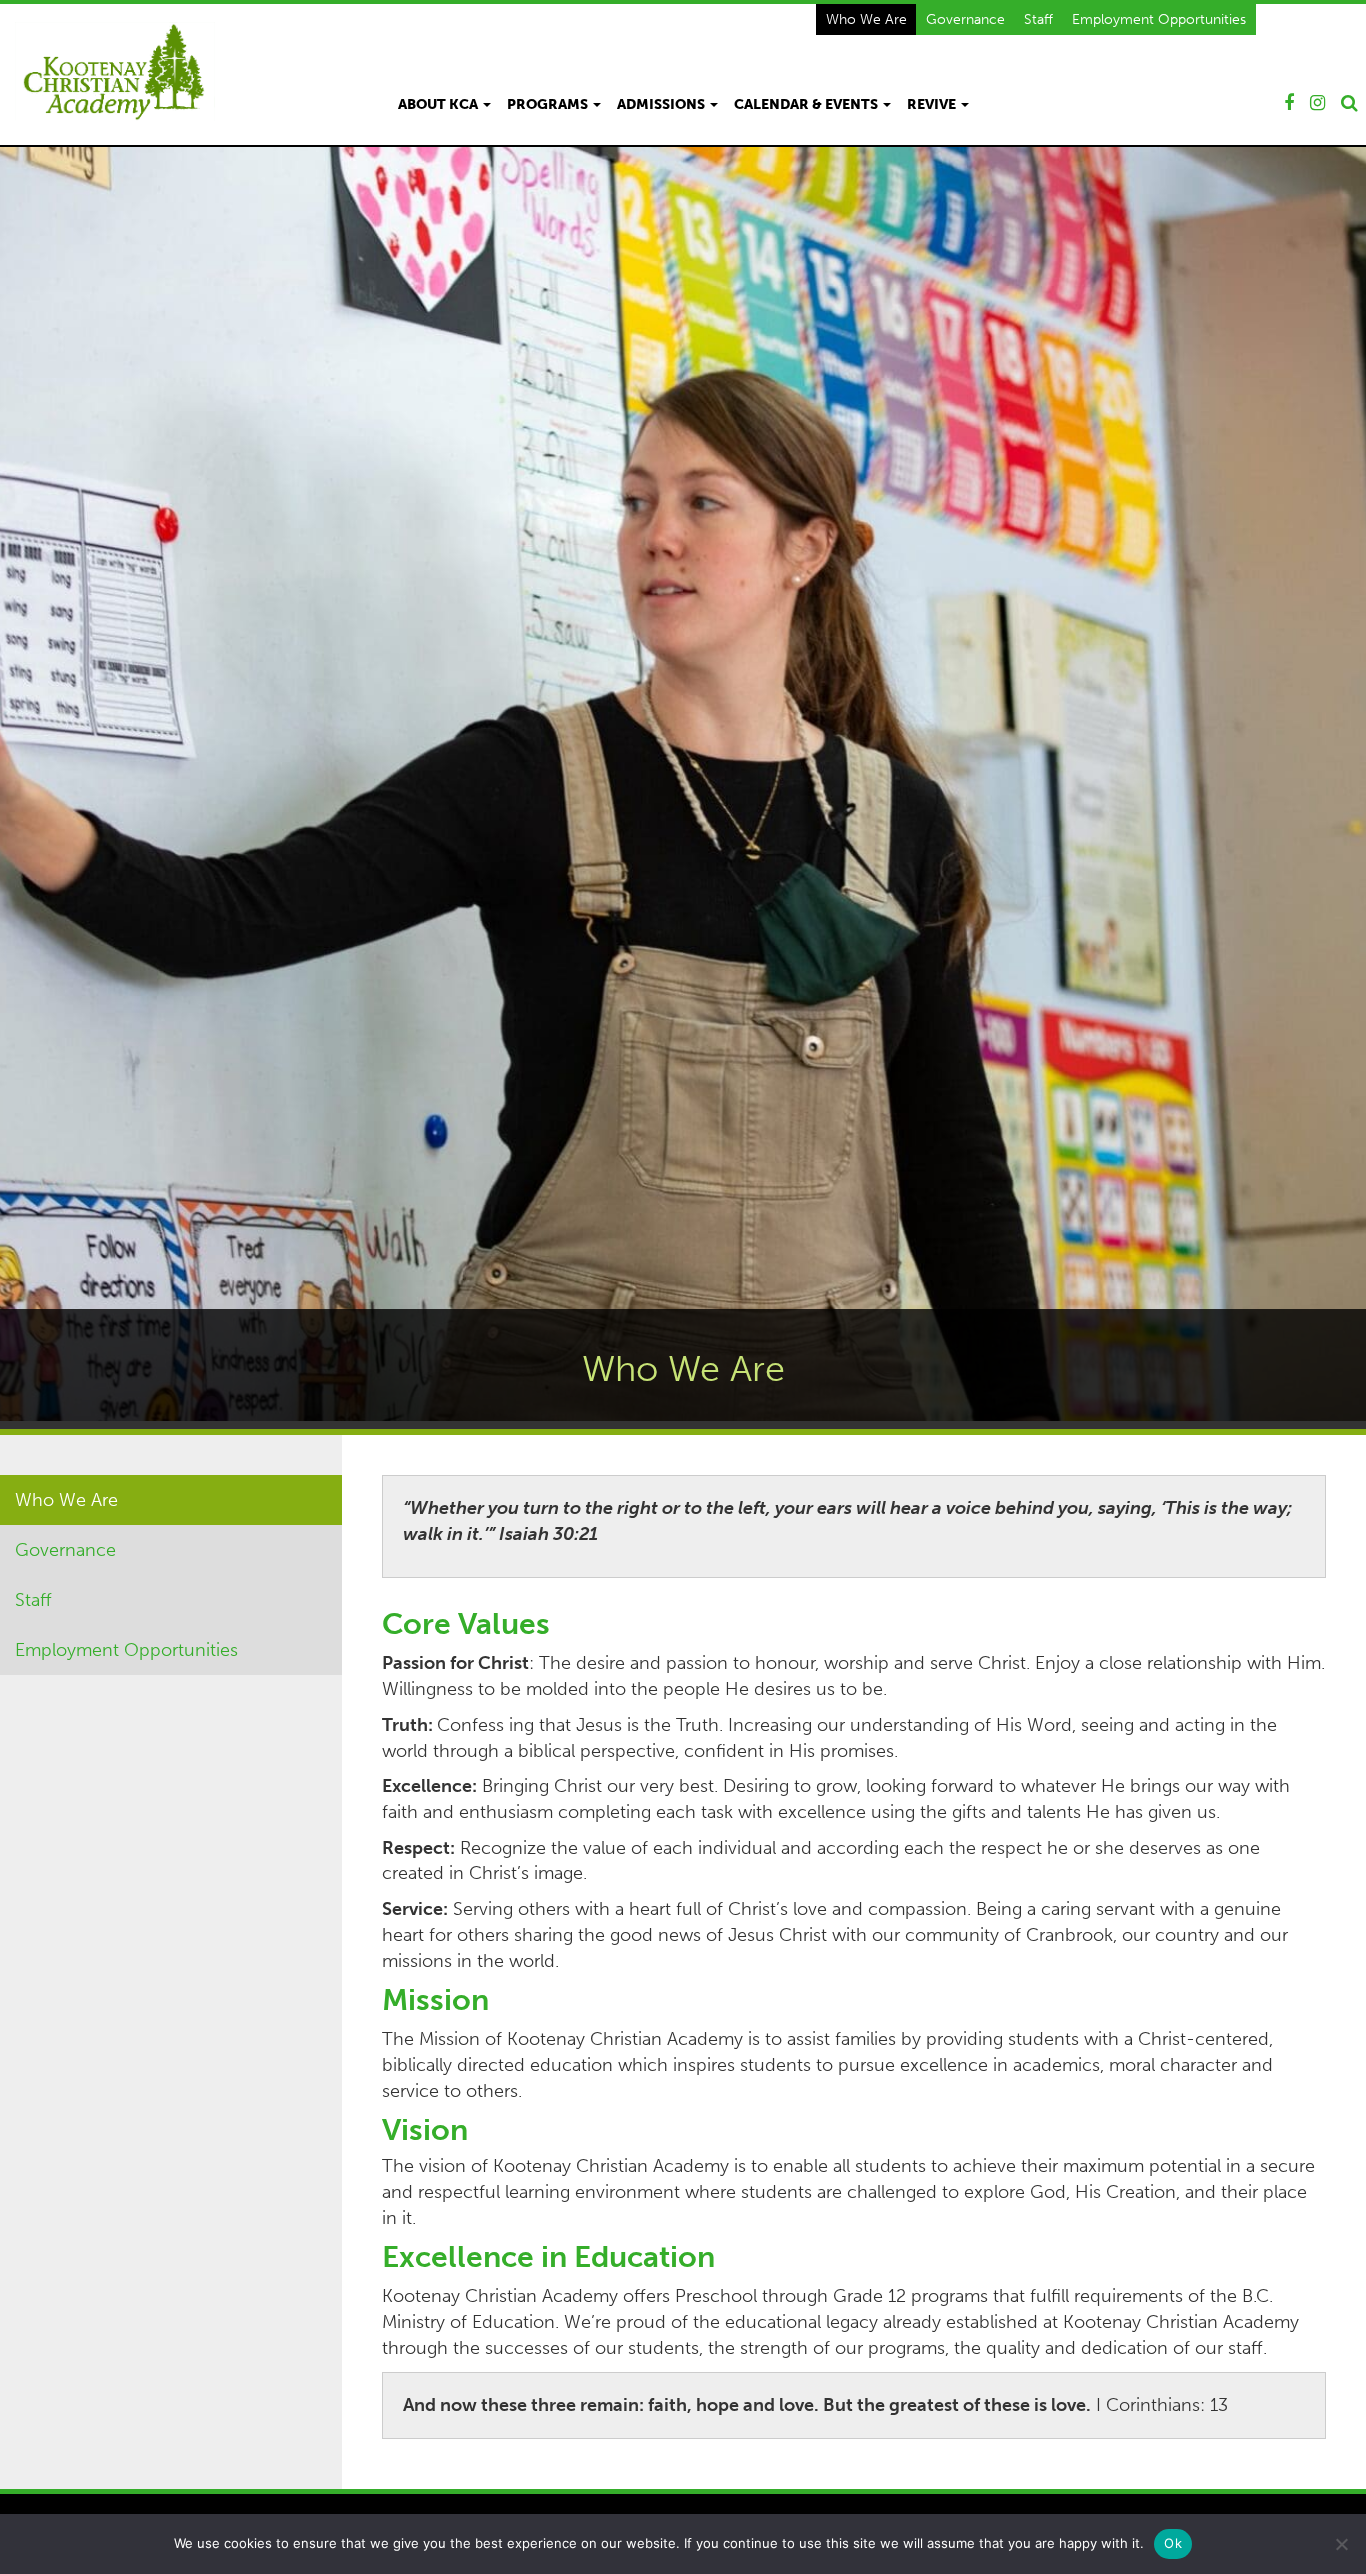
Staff (1038, 19)
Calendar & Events (807, 104)
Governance (965, 19)
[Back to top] (1335, 2498)
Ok (1173, 2543)
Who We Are (866, 19)
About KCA (439, 104)
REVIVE (933, 104)
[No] (1341, 2544)
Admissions (662, 104)
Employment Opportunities (1159, 19)
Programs (549, 104)
